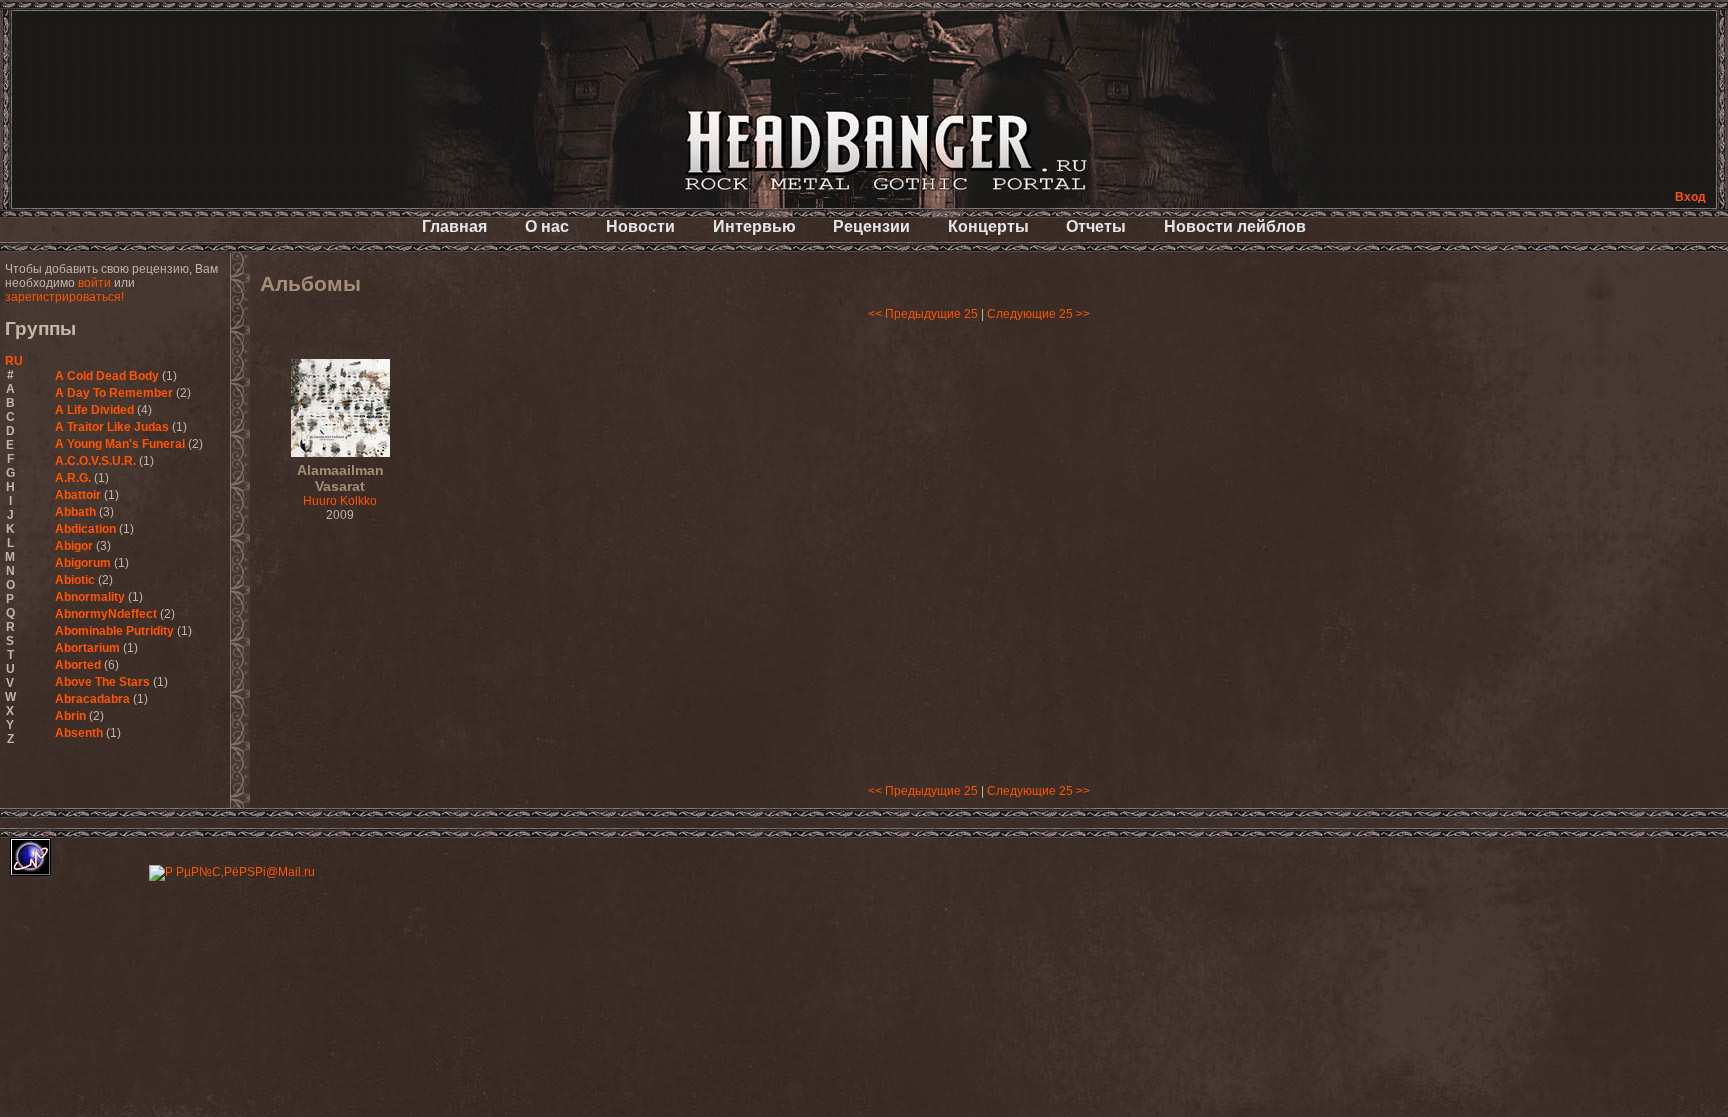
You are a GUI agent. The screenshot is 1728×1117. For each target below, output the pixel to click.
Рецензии (871, 226)
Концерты (988, 226)
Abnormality (90, 597)
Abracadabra (92, 699)
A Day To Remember (114, 393)
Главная (454, 226)
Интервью (754, 226)
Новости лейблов (1235, 226)
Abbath (75, 512)
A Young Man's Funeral (120, 444)
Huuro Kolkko (340, 486)
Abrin (70, 716)
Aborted (78, 665)
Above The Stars (102, 682)
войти (94, 283)
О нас (547, 226)
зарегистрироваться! (64, 297)
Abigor (74, 546)
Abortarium (87, 648)
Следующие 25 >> (1038, 314)
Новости (640, 226)
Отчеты (1096, 226)
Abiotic (75, 580)
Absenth (79, 733)
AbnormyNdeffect (106, 614)
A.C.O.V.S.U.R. (95, 461)
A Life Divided (94, 410)
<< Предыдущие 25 (923, 314)
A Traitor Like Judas (112, 427)
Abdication (85, 529)
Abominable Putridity (114, 631)
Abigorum (83, 563)
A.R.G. (73, 478)
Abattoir (78, 495)
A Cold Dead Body (107, 376)
